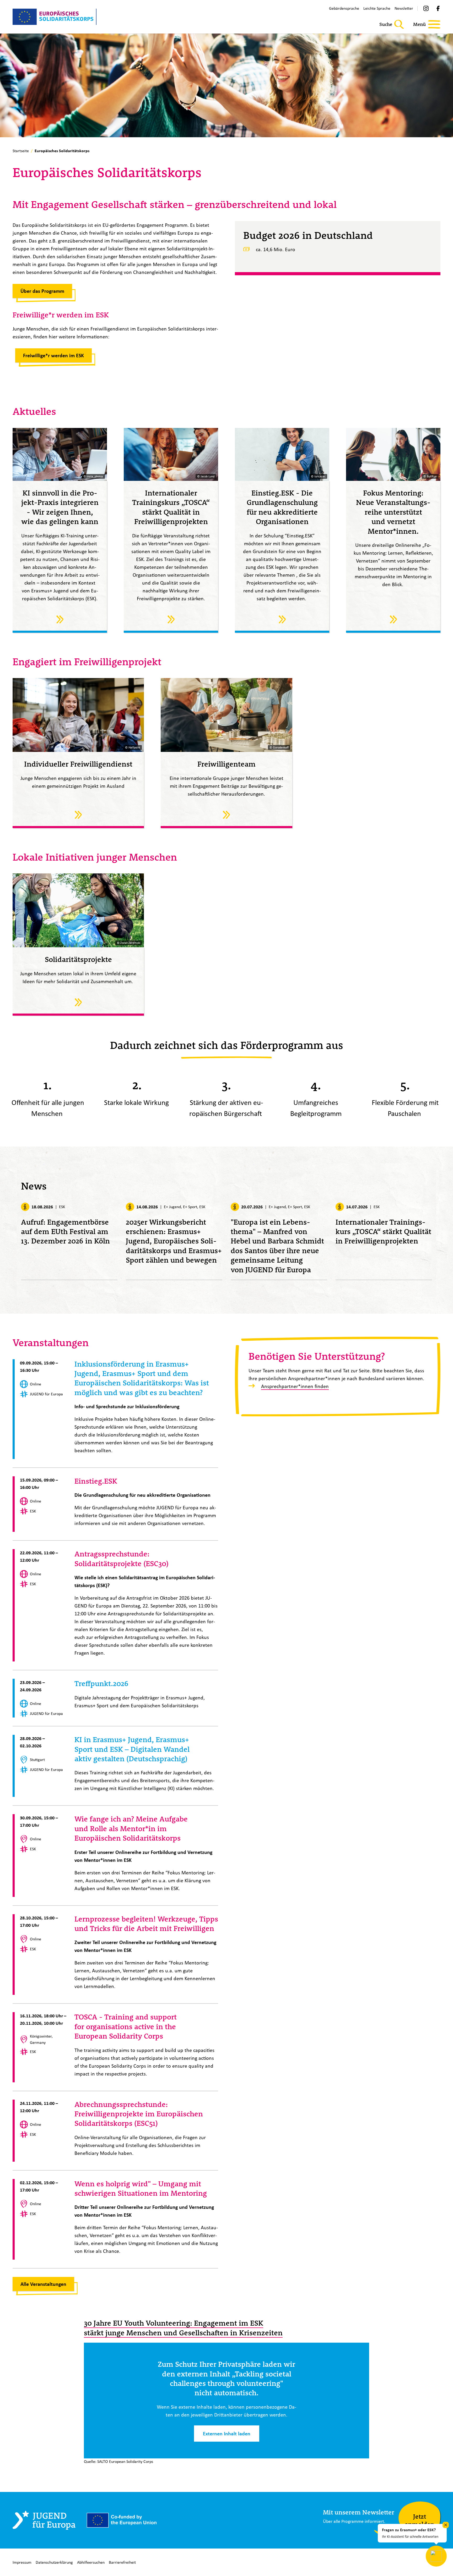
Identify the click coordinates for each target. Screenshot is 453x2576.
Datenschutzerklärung (54, 2562)
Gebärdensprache (344, 8)
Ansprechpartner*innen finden (295, 1386)
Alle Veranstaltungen (43, 2284)
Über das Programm (42, 291)
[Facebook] (438, 8)
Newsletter (404, 8)
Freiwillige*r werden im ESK (53, 355)
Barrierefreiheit (122, 2562)
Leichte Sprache (377, 8)
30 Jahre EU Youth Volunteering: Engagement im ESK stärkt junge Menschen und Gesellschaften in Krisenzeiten (183, 2328)
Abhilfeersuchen (91, 2562)
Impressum (22, 2562)
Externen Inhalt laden (227, 2434)
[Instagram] (426, 8)
